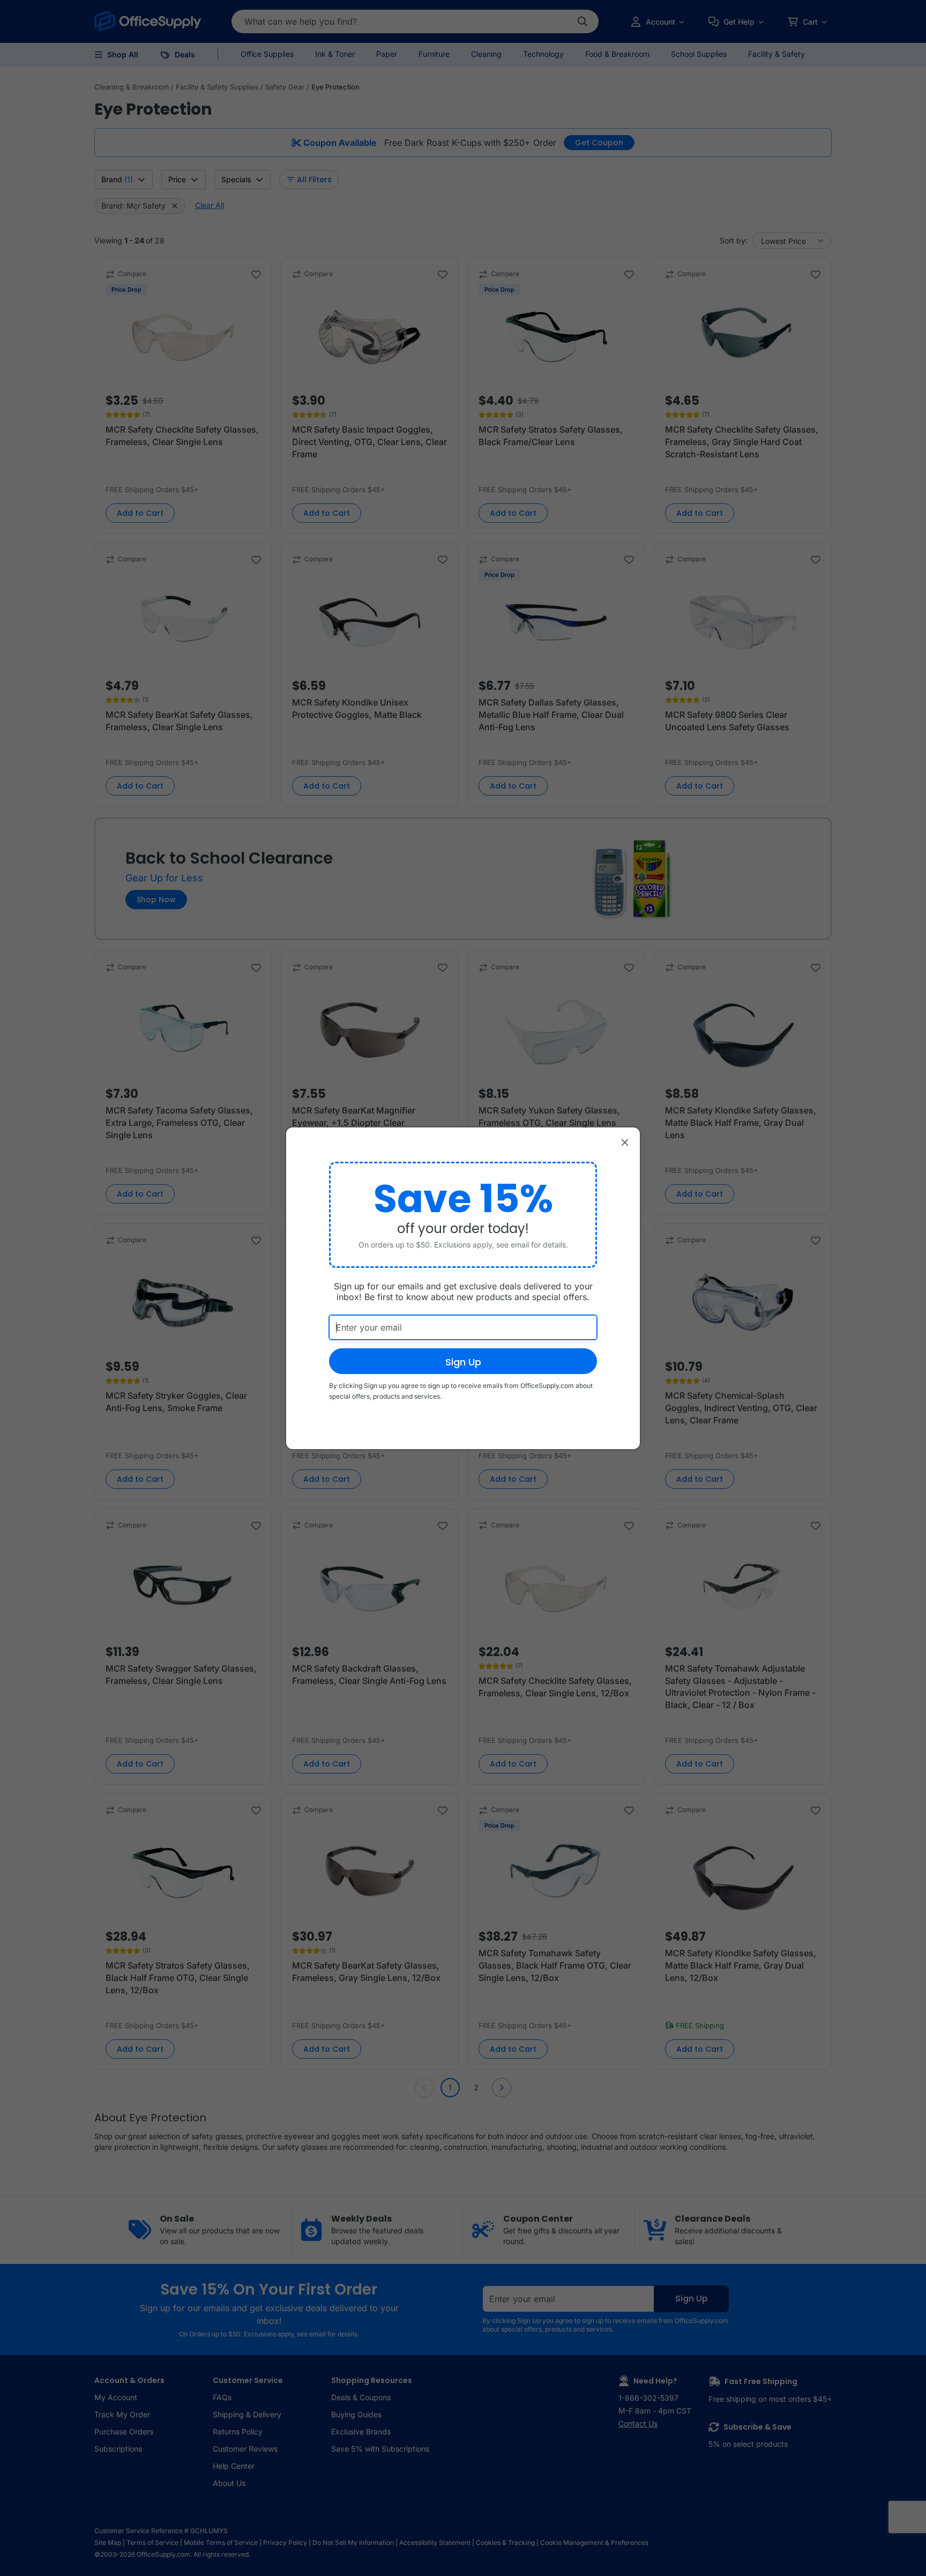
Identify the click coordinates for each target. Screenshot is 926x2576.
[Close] (625, 1142)
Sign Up (463, 1362)
